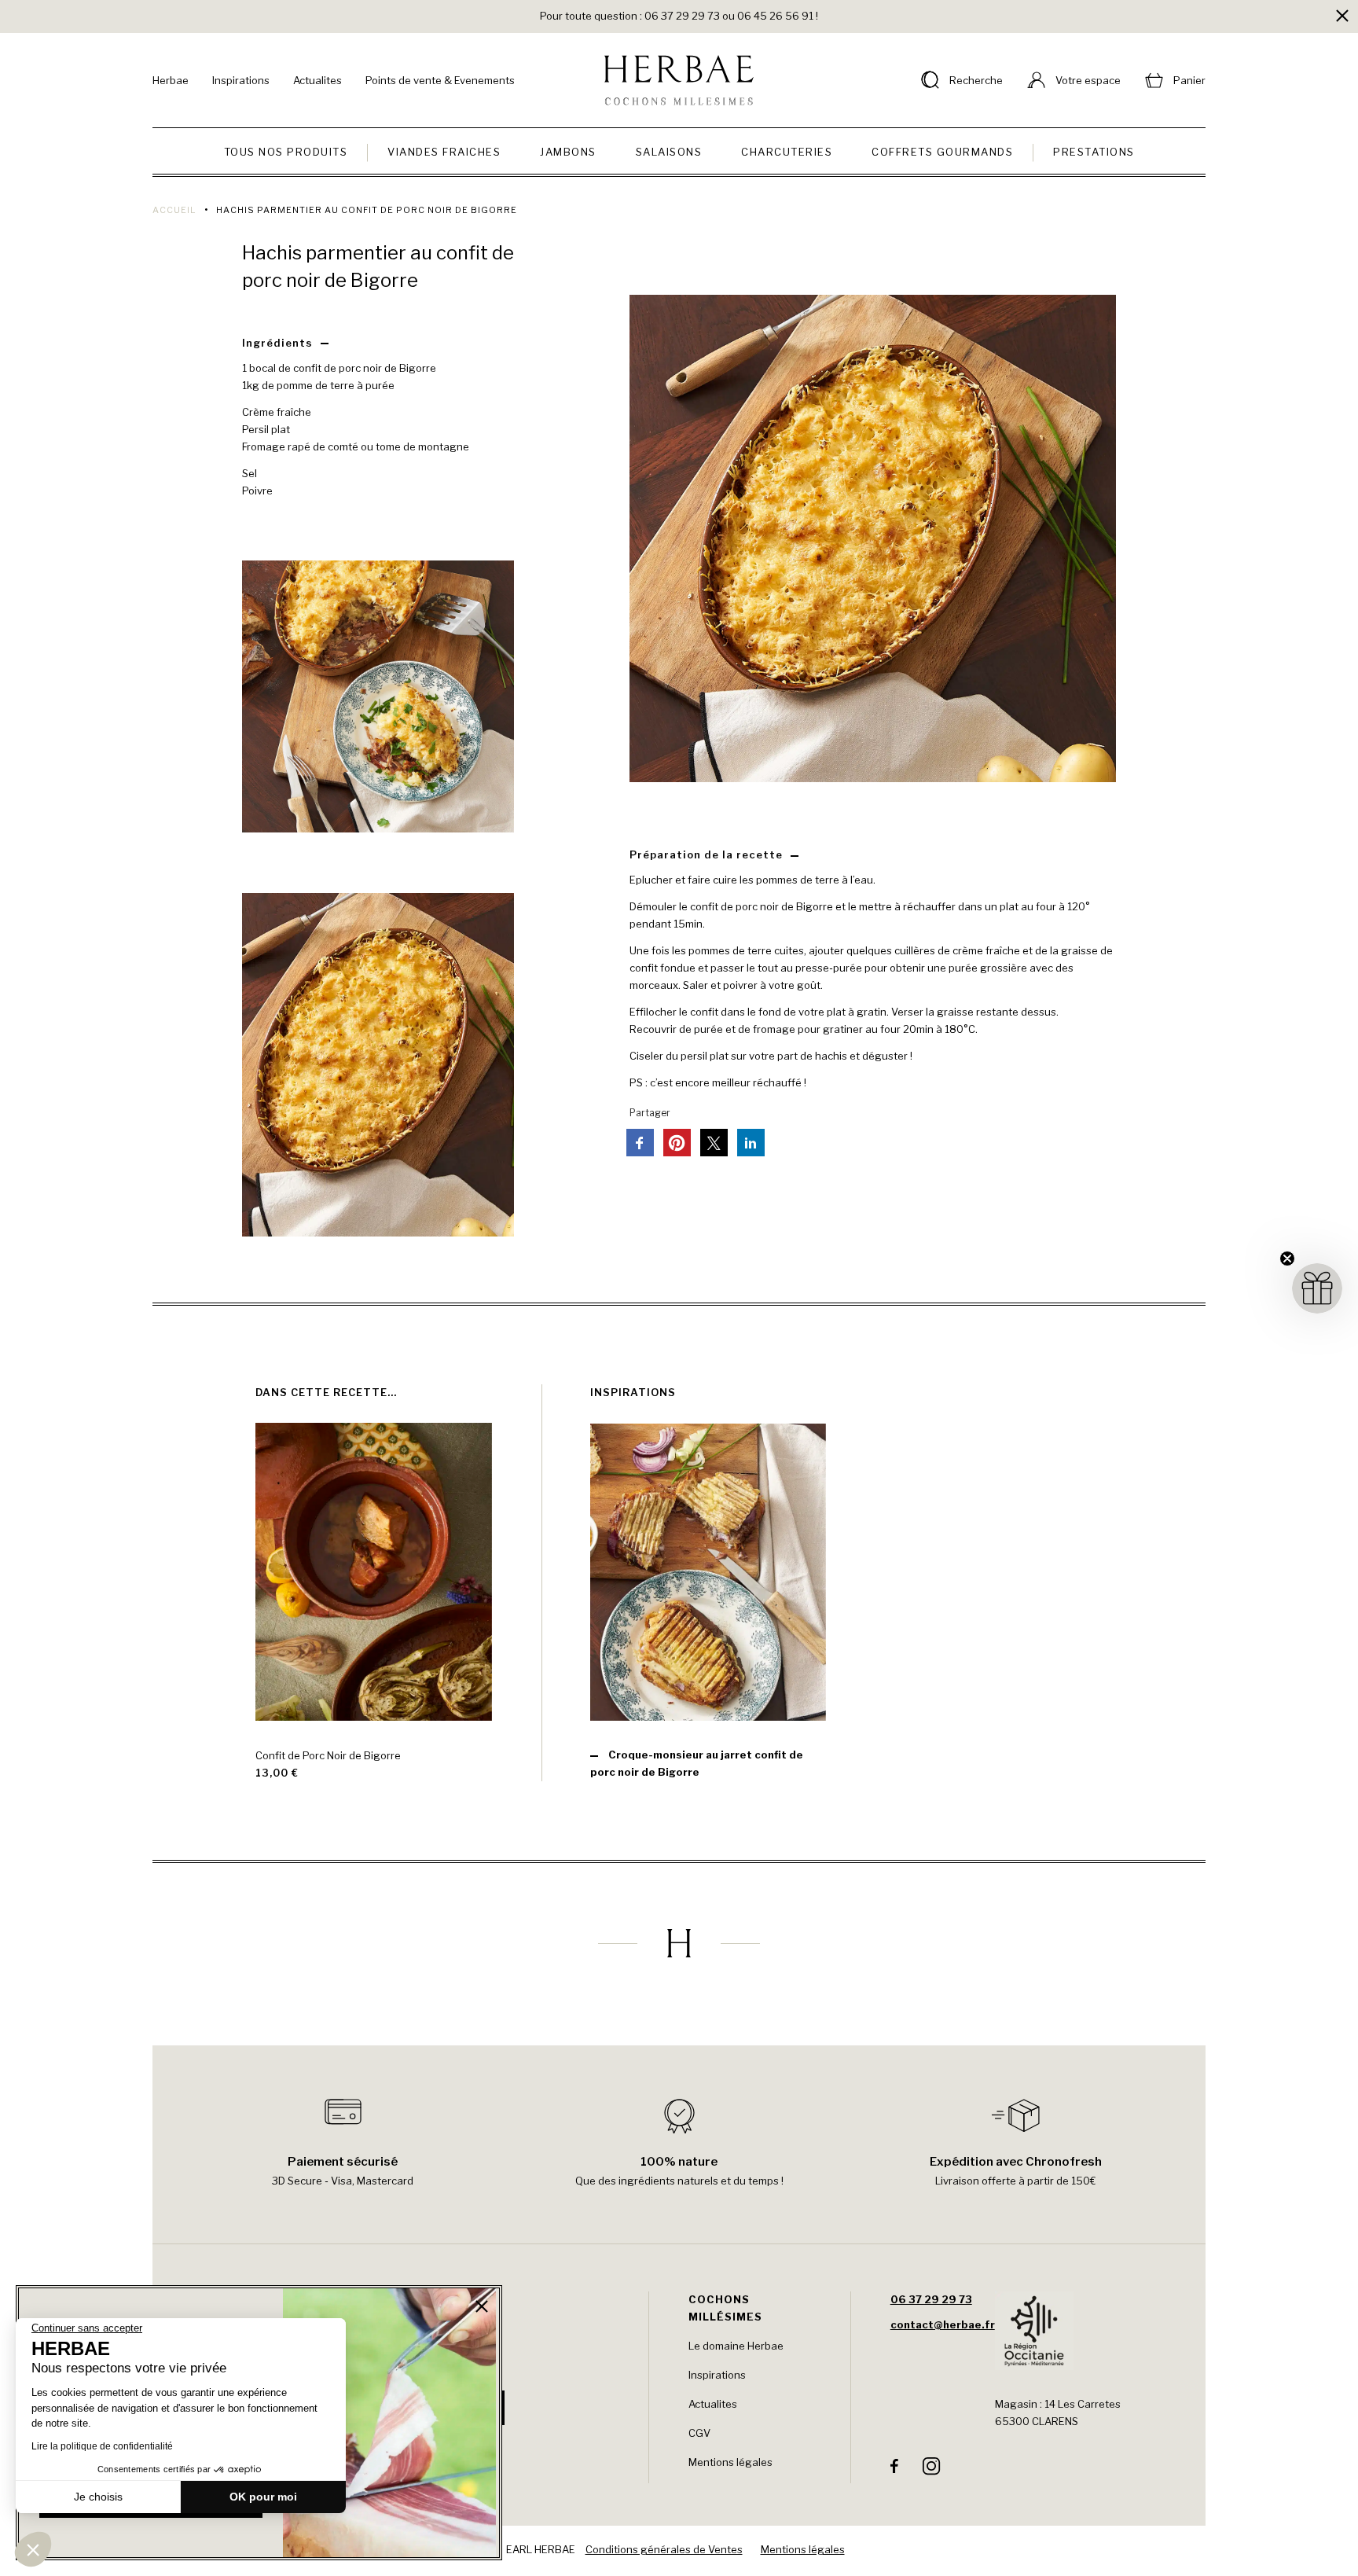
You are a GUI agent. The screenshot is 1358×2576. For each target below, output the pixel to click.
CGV (699, 2433)
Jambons (568, 152)
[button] (33, 2549)
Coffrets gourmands (942, 152)
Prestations (1094, 152)
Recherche (976, 80)
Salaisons (669, 152)
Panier (1189, 80)
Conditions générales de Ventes (664, 2549)
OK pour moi (263, 2497)
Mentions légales (730, 2462)
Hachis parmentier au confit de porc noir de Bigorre (378, 266)
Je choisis (98, 2497)
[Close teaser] (1287, 1259)
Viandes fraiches (444, 152)
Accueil (174, 210)
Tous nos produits (286, 152)
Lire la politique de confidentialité (102, 2446)
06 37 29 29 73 (931, 2299)
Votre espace (1088, 80)
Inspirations (241, 80)
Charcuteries (787, 152)
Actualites (317, 80)
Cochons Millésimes (725, 2308)
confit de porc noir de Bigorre (365, 368)
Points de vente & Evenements (440, 80)
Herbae (171, 80)
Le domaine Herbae (736, 2346)
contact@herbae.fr (943, 2324)
